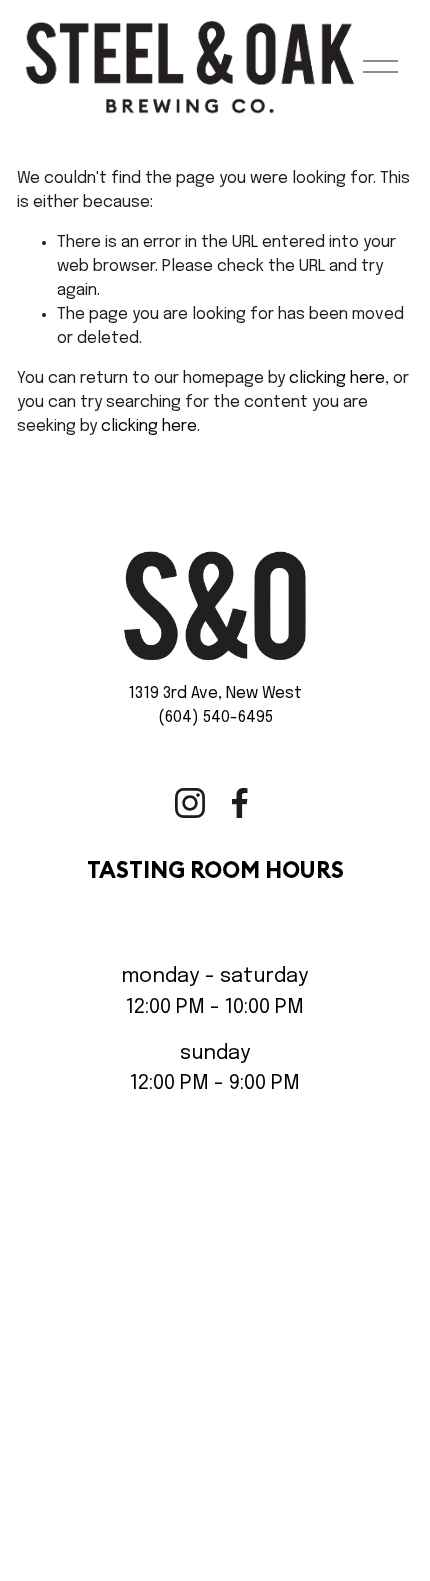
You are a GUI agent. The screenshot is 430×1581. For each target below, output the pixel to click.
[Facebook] (240, 803)
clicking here (337, 378)
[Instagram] (190, 803)
